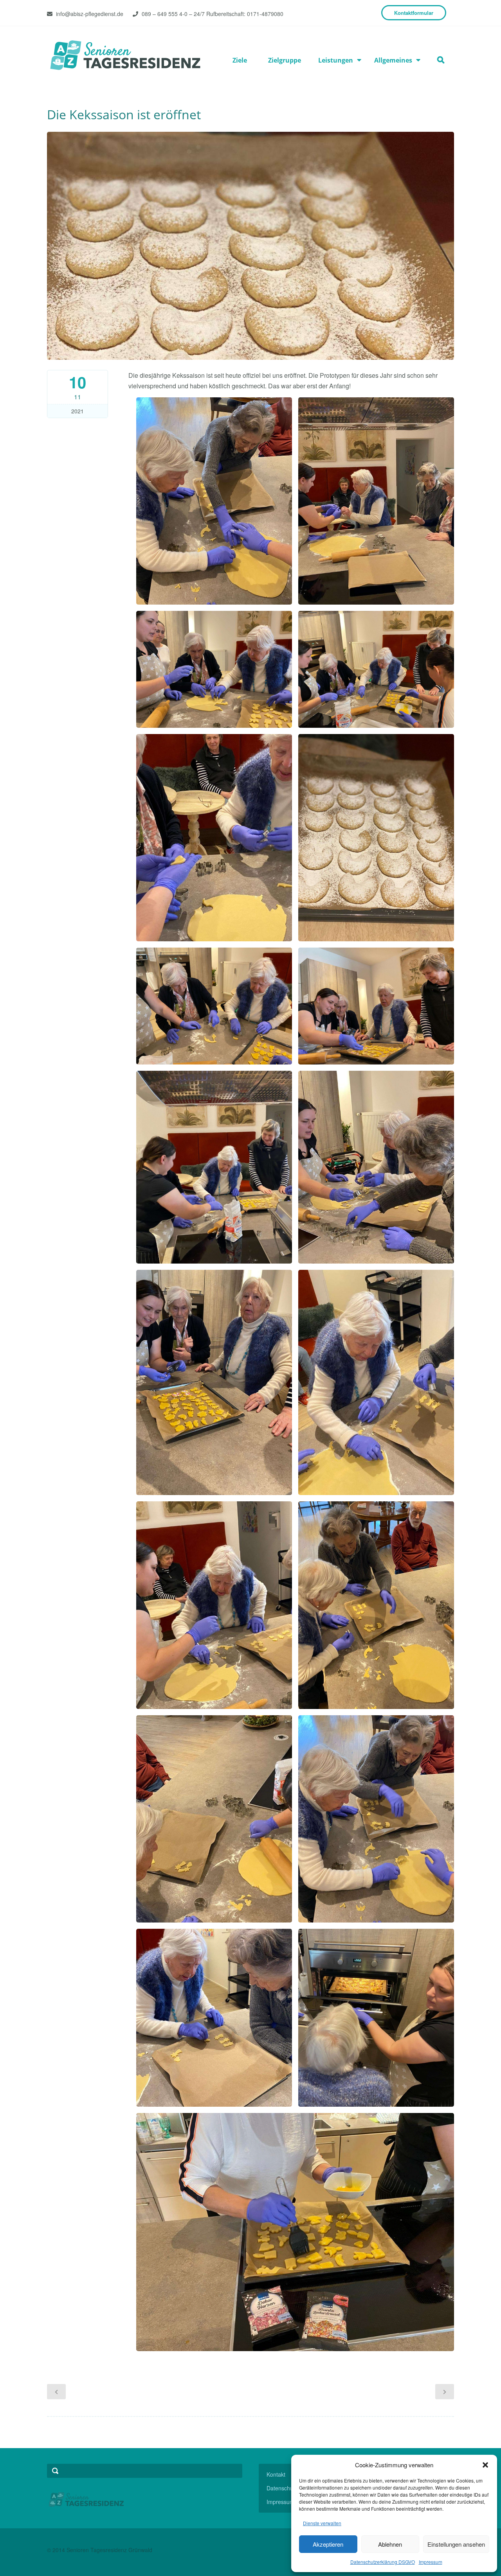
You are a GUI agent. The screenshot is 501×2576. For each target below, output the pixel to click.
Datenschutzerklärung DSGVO (383, 2562)
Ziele (240, 60)
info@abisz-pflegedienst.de (90, 14)
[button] (485, 2465)
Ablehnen (390, 2544)
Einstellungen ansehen (456, 2544)
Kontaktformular (414, 13)
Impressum (431, 2562)
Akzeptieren (328, 2544)
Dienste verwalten (322, 2523)
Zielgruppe (285, 60)
